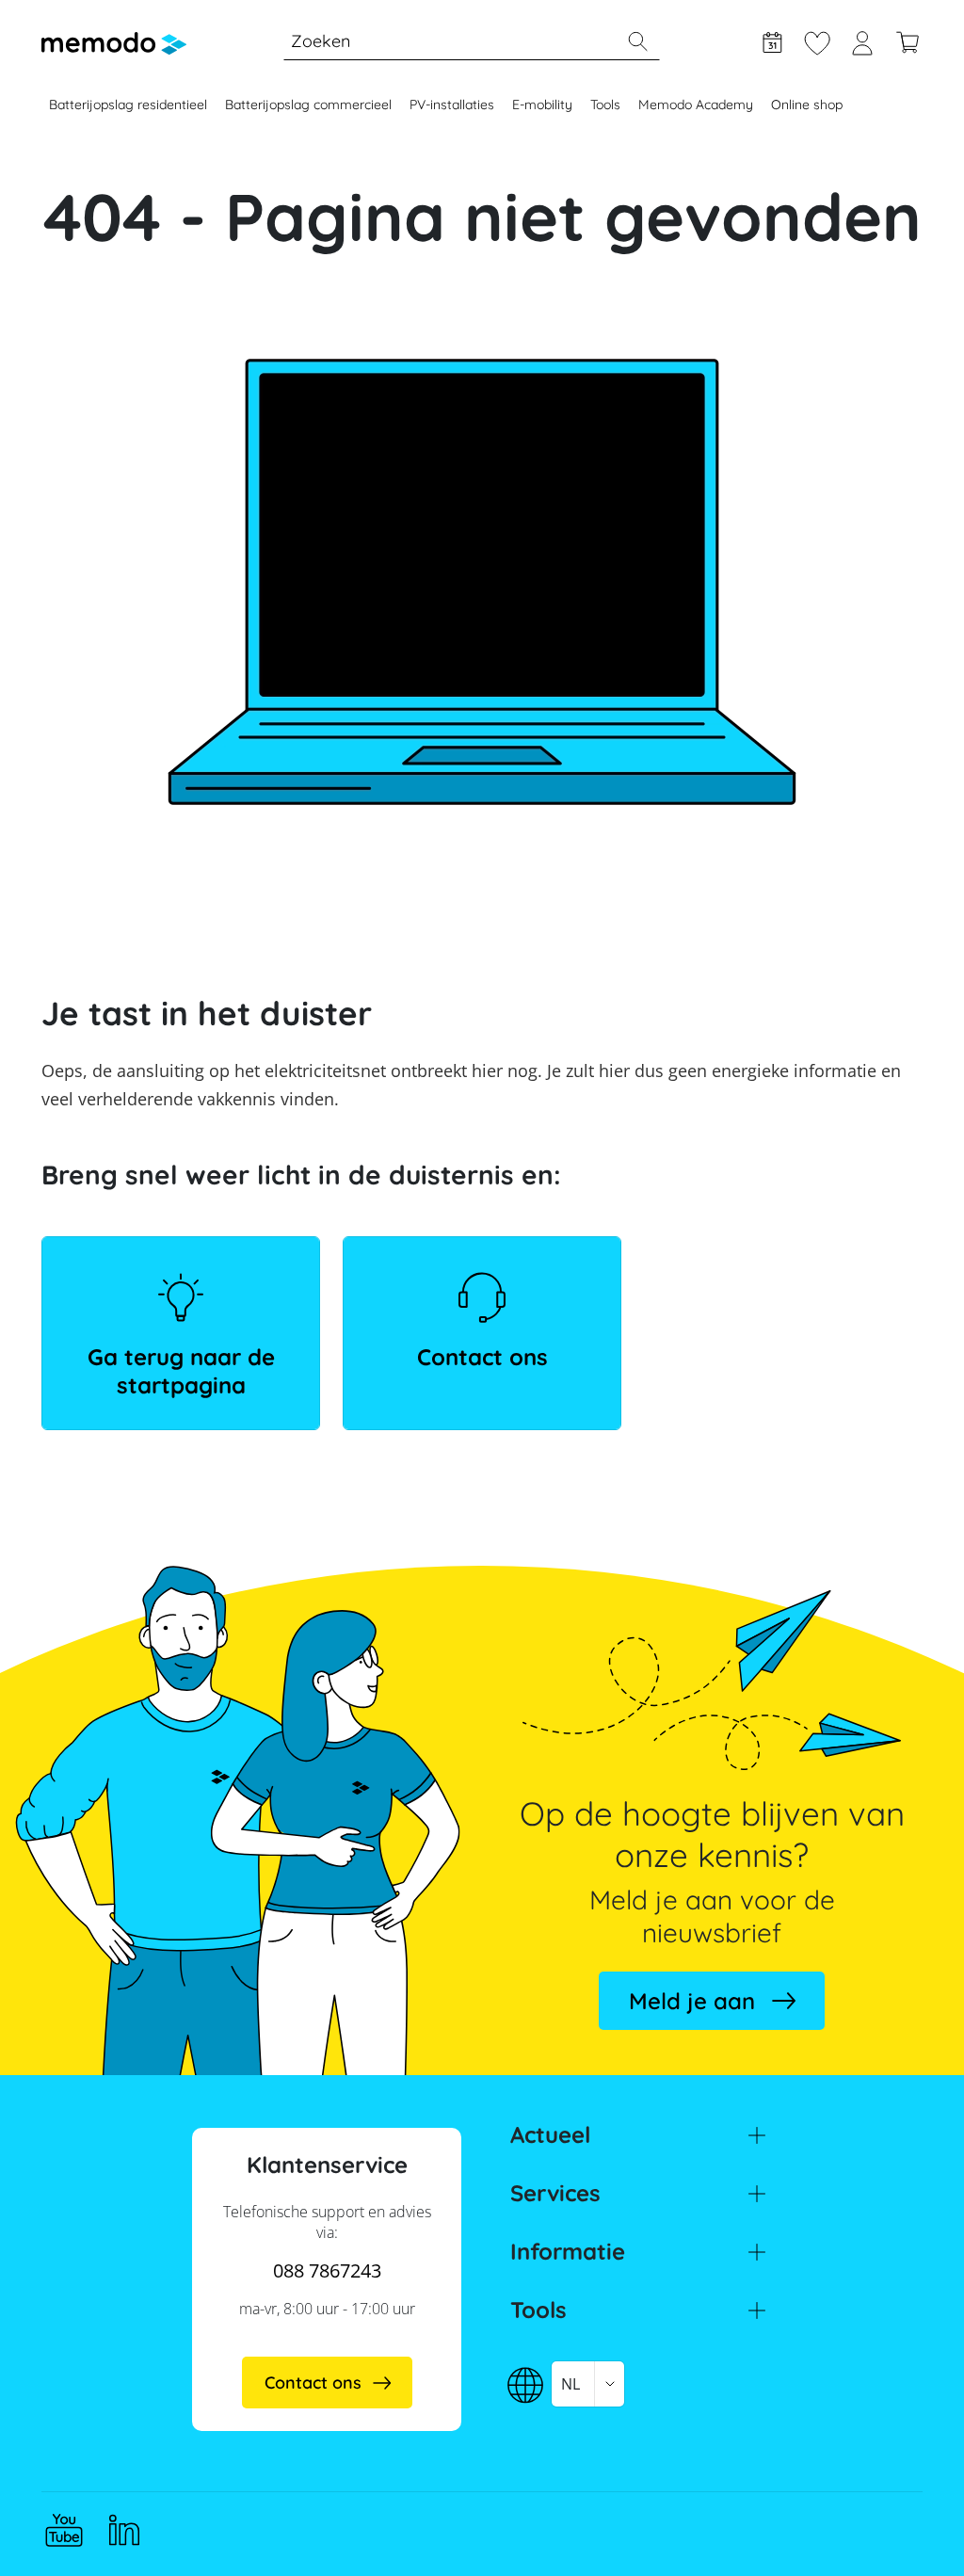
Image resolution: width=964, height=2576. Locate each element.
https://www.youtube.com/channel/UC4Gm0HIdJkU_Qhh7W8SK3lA (64, 2530)
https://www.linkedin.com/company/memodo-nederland (124, 2530)
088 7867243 (327, 2270)
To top (904, 2526)
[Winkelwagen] (908, 40)
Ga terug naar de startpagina (181, 1371)
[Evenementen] (772, 40)
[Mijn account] (862, 40)
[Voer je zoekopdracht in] (637, 41)
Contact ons (482, 1357)
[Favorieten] (817, 40)
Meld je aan (692, 2001)
